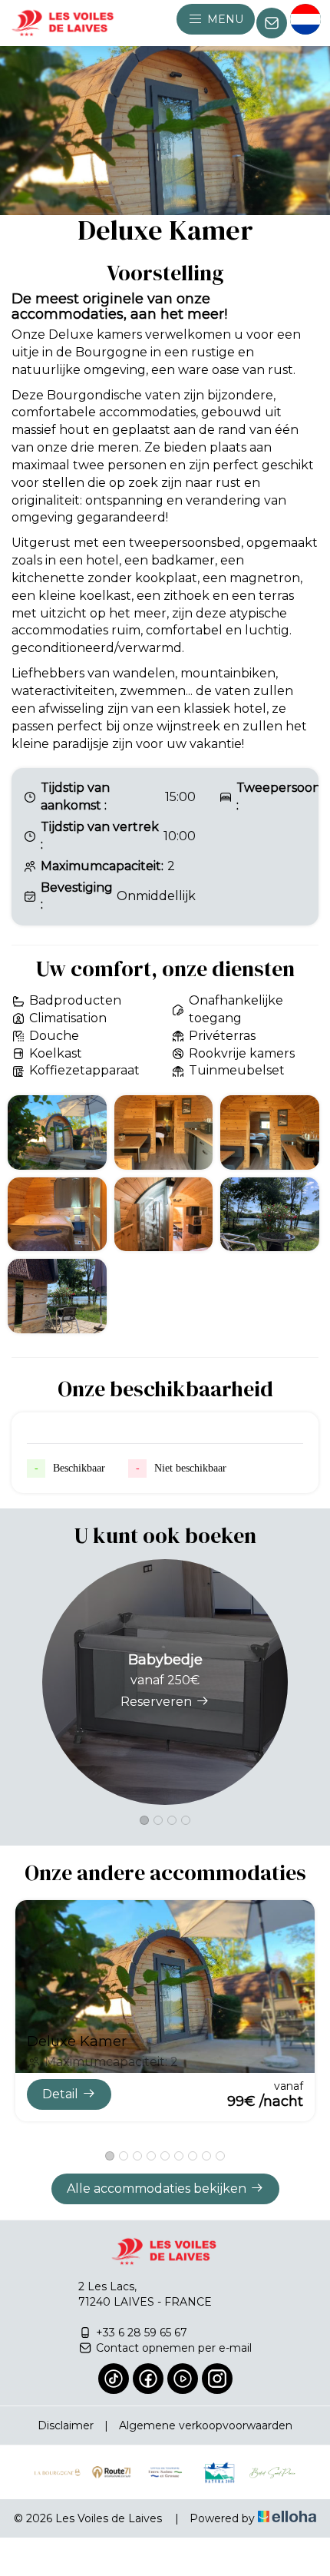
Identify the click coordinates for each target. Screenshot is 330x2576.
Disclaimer (66, 2425)
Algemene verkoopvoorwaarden (206, 2425)
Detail (60, 2094)
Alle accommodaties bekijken (157, 2189)
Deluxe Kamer (77, 2041)
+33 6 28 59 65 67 (142, 2333)
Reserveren (156, 1702)
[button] (144, 1820)
